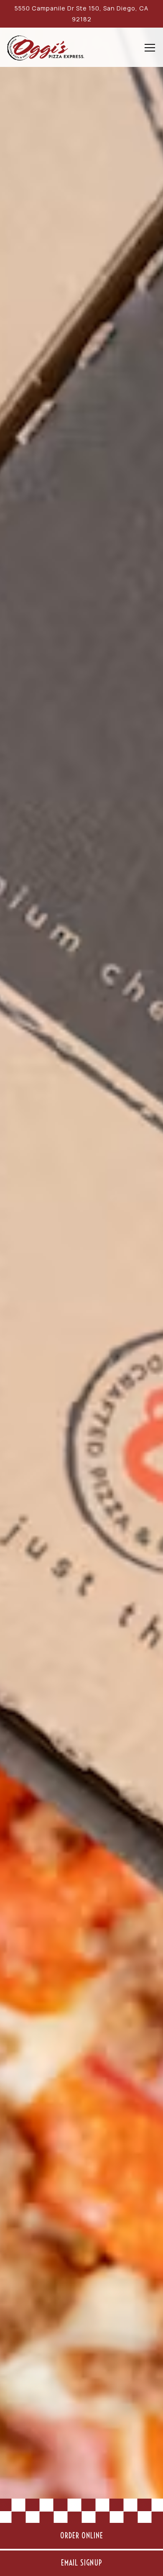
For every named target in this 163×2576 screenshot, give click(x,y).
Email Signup (82, 2563)
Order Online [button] (82, 2536)
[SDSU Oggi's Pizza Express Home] (46, 47)
